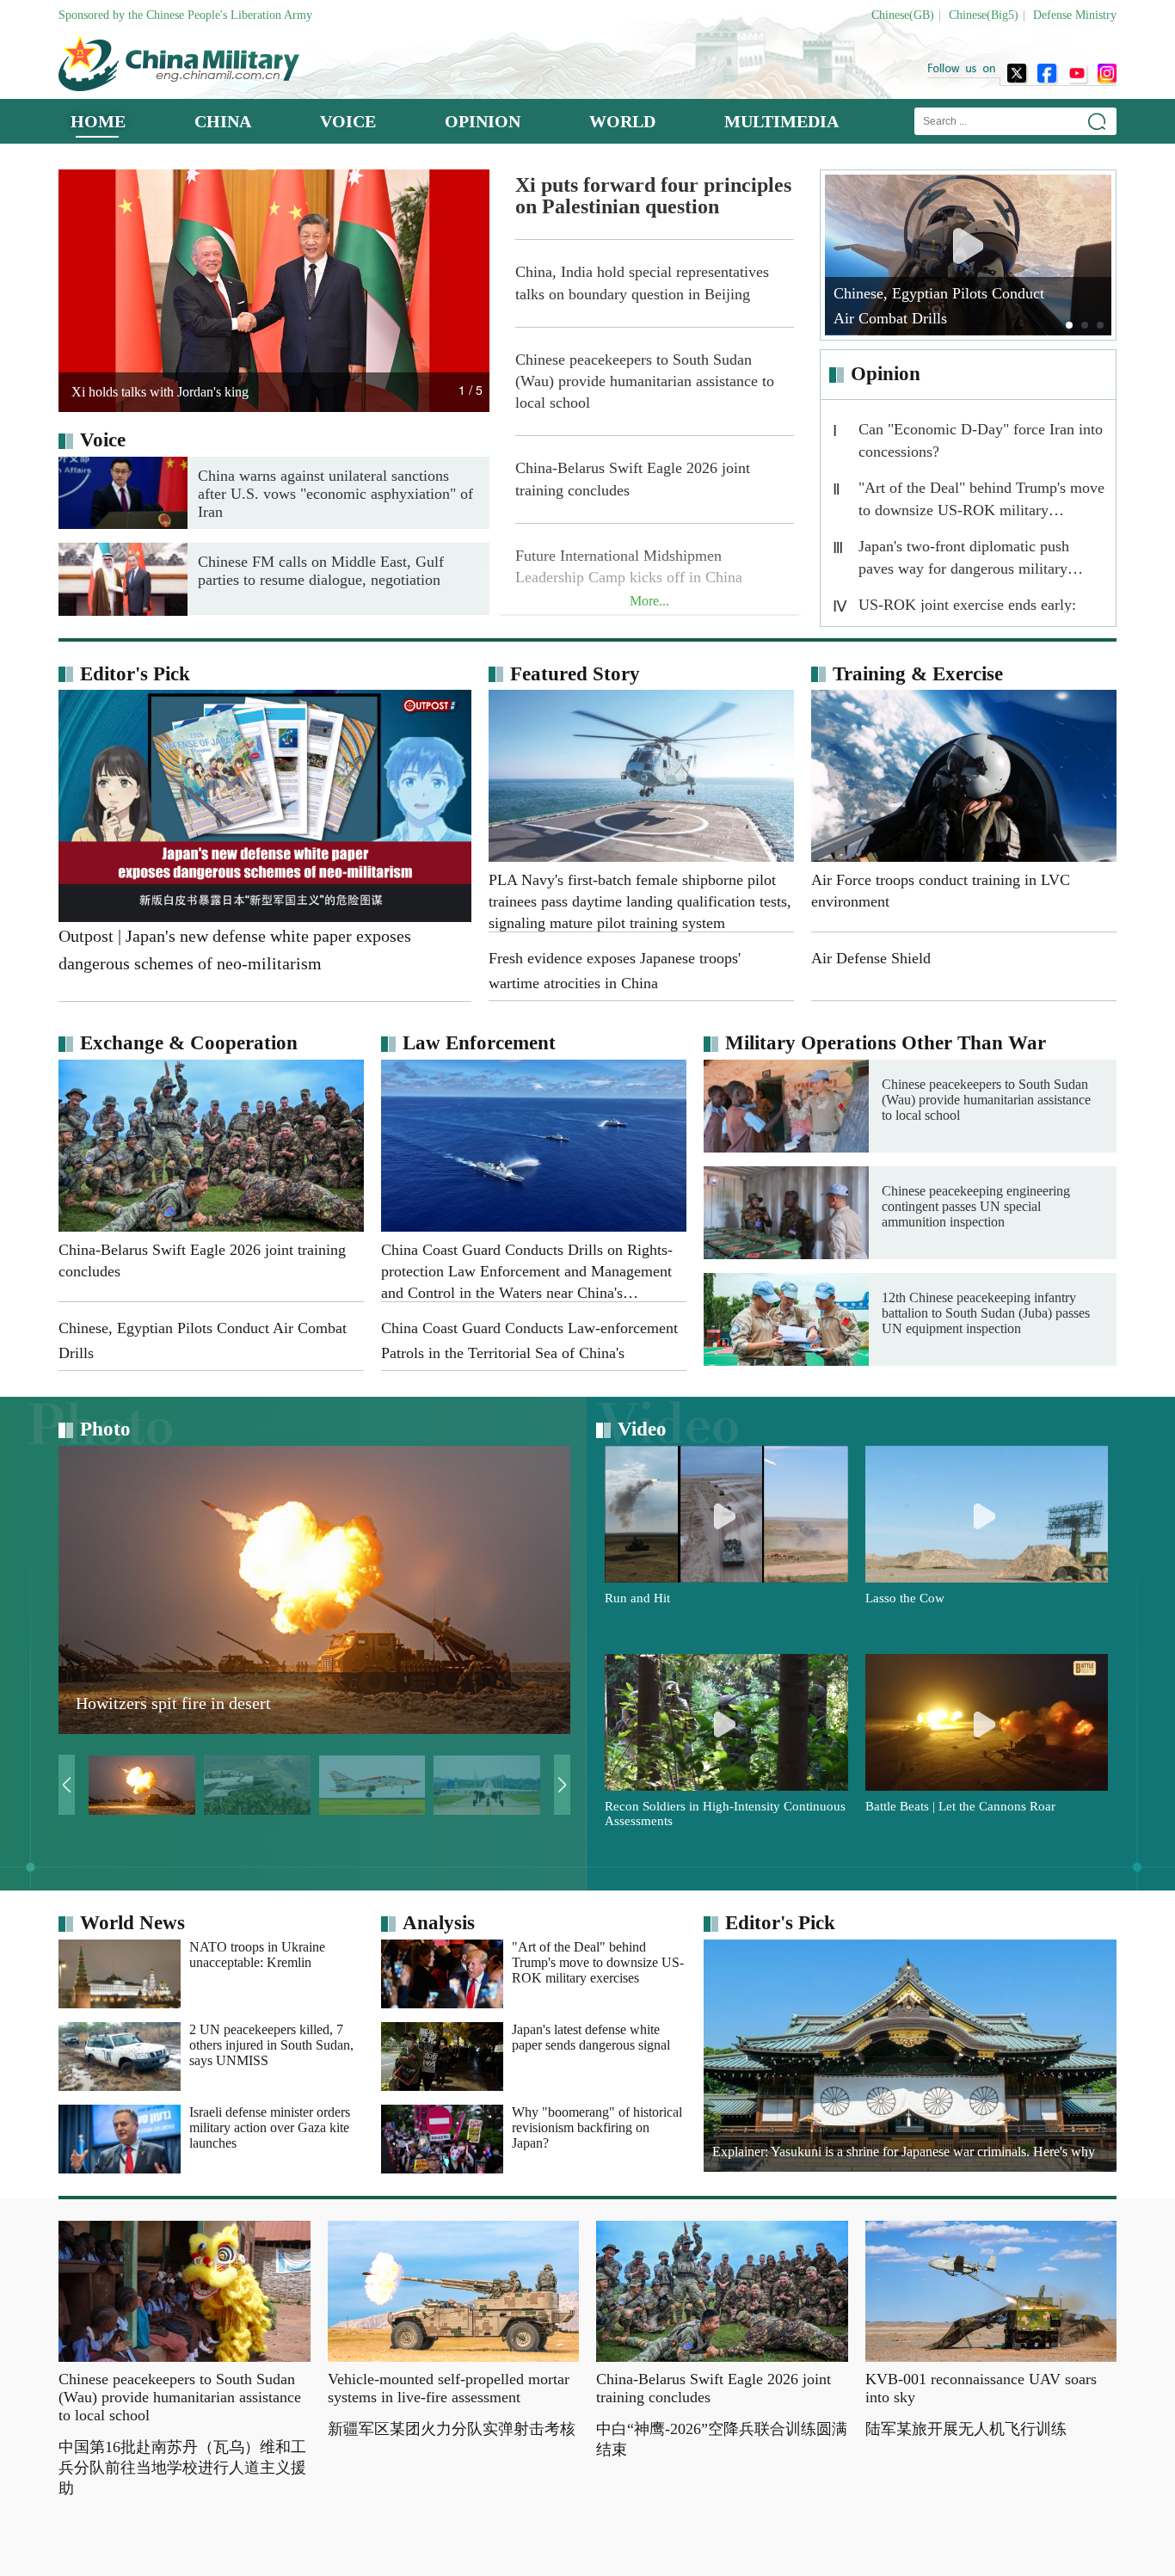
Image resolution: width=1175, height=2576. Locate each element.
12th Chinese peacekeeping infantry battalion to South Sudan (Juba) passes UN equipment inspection (986, 1313)
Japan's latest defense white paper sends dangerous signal (591, 2037)
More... (649, 601)
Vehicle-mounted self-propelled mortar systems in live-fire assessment (449, 2388)
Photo (105, 1429)
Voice (103, 440)
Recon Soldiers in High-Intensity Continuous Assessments (725, 1814)
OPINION (483, 121)
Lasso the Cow (905, 1598)
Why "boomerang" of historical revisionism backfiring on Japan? (597, 2127)
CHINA (223, 121)
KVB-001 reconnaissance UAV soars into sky (981, 2388)
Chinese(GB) (903, 15)
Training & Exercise (918, 674)
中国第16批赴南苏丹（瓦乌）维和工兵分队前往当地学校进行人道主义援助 (182, 2468)
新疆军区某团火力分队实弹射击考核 (452, 2429)
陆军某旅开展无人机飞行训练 (966, 2429)
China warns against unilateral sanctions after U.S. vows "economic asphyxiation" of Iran (335, 494)
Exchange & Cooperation (189, 1043)
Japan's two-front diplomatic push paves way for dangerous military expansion (964, 561)
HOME (98, 121)
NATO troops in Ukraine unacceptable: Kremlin (257, 1955)
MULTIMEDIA (781, 121)
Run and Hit (637, 1598)
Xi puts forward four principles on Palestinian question (653, 196)
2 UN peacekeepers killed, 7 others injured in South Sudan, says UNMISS (271, 2045)
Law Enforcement (479, 1043)
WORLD (622, 121)
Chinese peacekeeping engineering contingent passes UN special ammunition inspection (976, 1206)
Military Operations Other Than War (886, 1043)
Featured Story (575, 674)
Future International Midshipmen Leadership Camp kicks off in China (629, 566)
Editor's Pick (135, 674)
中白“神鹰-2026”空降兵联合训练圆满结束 (722, 2439)
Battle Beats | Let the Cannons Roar (960, 1806)
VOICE (348, 121)
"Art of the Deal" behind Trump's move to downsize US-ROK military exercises (981, 503)
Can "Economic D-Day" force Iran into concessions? (981, 440)
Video (642, 1429)
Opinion (886, 374)
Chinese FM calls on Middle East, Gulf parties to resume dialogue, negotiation (321, 571)
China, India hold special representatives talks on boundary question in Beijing (642, 283)
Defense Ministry (1075, 15)
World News (132, 1923)
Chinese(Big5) (984, 15)
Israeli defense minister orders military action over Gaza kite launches (270, 2127)
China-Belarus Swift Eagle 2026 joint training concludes (633, 479)
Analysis (439, 1923)
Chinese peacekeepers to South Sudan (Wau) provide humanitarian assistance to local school (645, 381)
